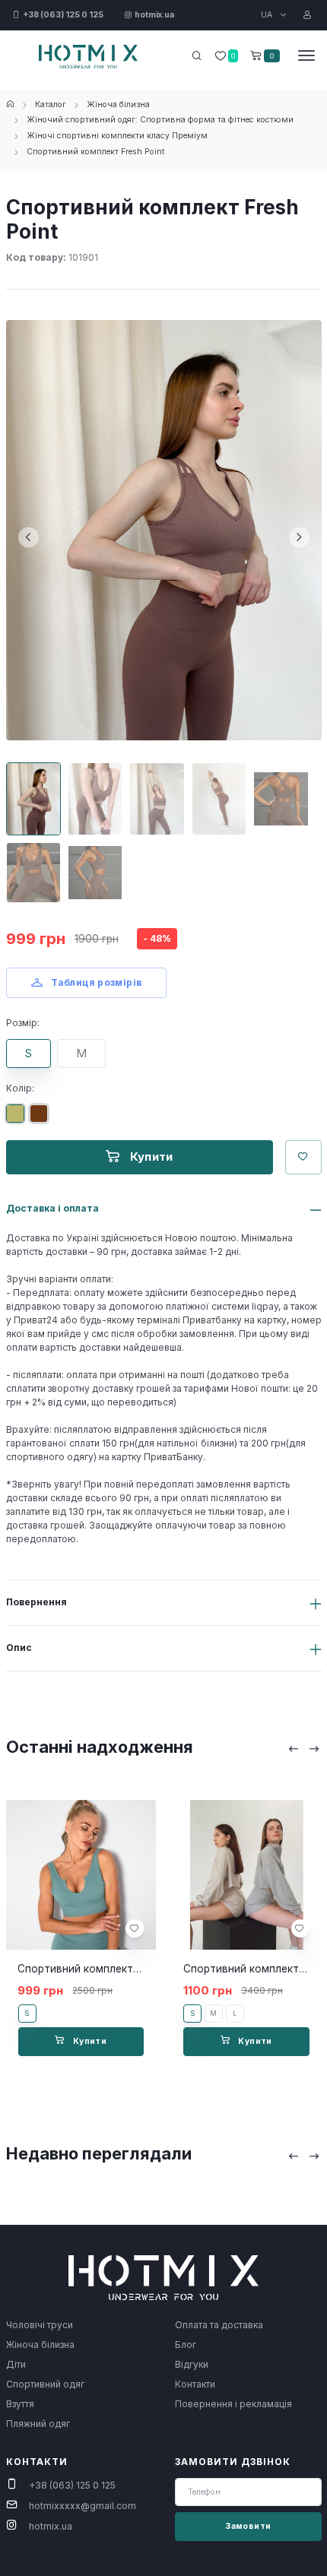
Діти (16, 2364)
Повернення (37, 1602)
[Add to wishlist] (135, 1928)
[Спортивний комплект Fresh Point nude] (42, 1119)
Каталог (51, 105)
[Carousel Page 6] (33, 873)
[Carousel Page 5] (281, 799)
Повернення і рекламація (233, 2404)
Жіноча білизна (118, 105)
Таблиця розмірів (95, 982)
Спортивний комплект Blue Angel (103, 1969)
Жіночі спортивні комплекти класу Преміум (117, 136)
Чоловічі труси (40, 2325)
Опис (19, 1648)
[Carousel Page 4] (219, 799)
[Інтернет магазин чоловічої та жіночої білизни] (10, 105)
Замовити (248, 2526)
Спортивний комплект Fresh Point (96, 152)
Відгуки (192, 2364)
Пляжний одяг (38, 2424)
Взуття (20, 2404)
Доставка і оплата (52, 1208)
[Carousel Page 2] (95, 799)
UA (268, 15)
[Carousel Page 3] (157, 799)
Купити (150, 1157)
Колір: (20, 1088)
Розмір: (23, 1023)
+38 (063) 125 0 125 (72, 2485)
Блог (186, 2345)
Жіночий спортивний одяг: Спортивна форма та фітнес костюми (160, 120)
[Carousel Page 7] (95, 873)
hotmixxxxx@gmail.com (83, 2506)
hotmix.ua (51, 2526)
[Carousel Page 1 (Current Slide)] (33, 799)
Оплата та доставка (219, 2325)
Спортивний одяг (45, 2384)
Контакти (195, 2384)
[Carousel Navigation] (304, 1749)
